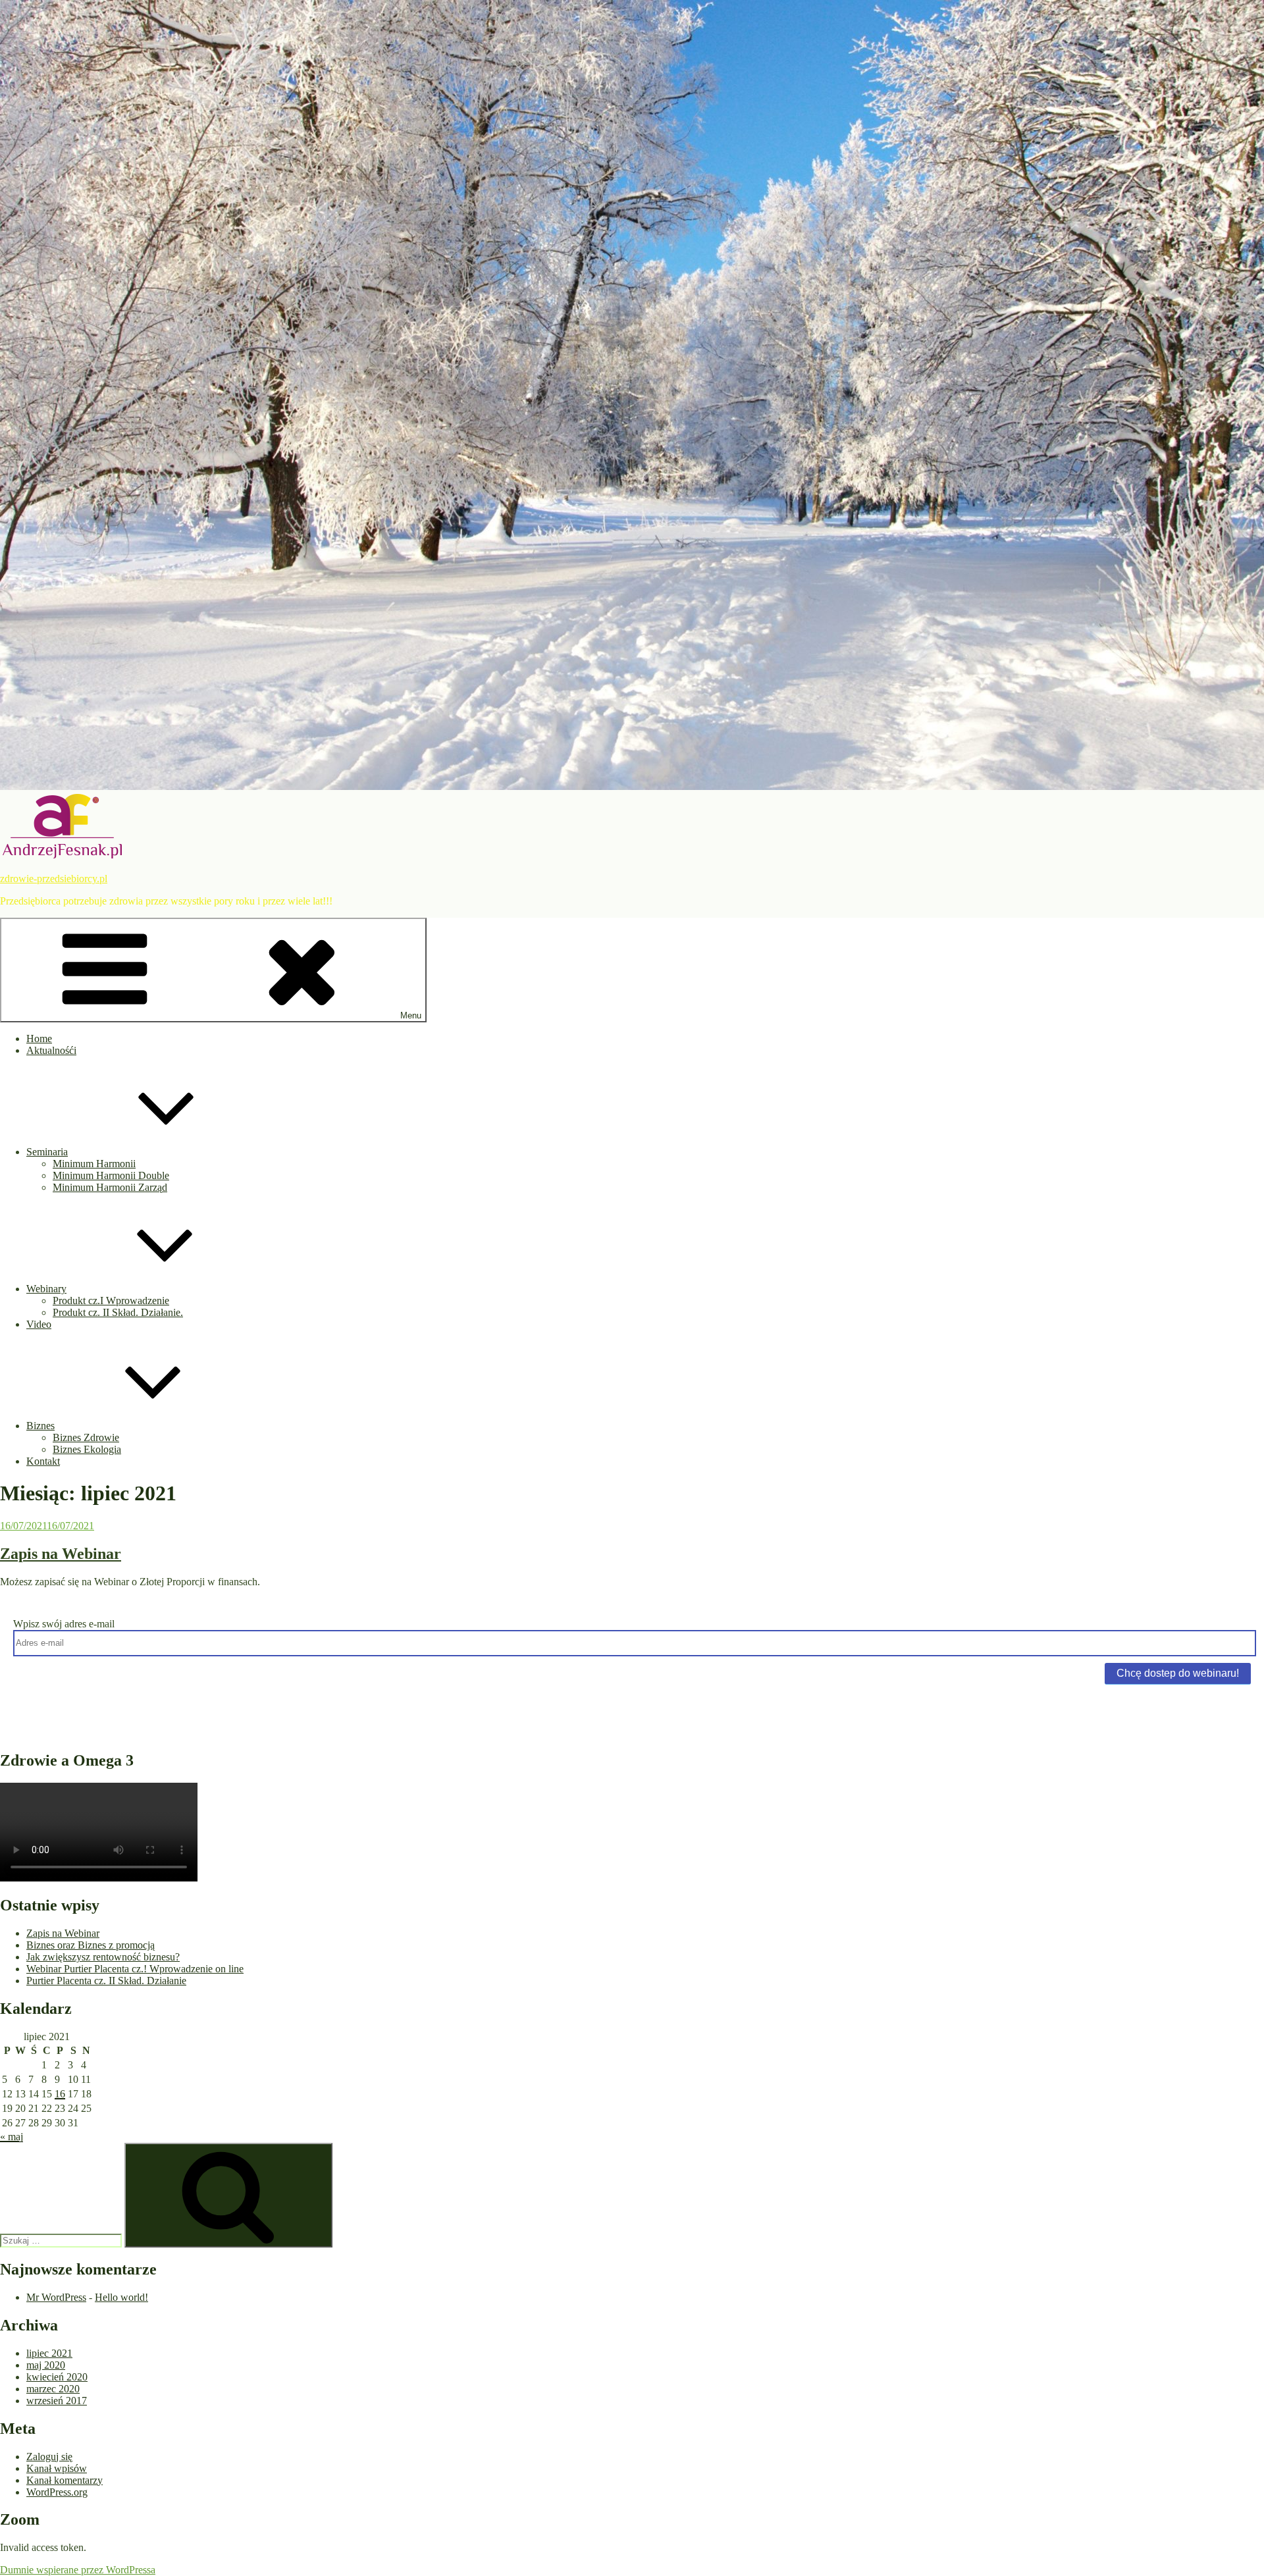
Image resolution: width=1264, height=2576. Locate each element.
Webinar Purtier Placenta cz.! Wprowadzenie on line (135, 1969)
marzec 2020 (53, 2389)
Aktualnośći (51, 1050)
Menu (411, 1015)
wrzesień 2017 (57, 2401)
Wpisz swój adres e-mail (64, 1624)
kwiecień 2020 (57, 2377)
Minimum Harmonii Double (111, 1175)
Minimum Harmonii (94, 1164)
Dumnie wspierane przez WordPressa (78, 2570)
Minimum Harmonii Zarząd (110, 1187)
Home (39, 1038)
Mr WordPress (56, 2297)
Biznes (40, 1426)
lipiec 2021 (49, 2353)
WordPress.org (57, 2492)
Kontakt (43, 1461)
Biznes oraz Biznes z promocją (91, 1945)
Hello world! (121, 2297)
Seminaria (47, 1152)
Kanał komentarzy (65, 2480)
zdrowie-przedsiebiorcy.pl (54, 879)
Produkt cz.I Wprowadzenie (111, 1301)
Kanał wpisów (57, 2468)
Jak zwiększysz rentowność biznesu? (103, 1957)
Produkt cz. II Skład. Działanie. (118, 1312)
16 (60, 2094)
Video (39, 1324)
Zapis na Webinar (61, 1554)
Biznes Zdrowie (86, 1437)
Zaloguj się (49, 2457)
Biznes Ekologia (87, 1449)
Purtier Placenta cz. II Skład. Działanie (106, 1981)
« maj (12, 2137)
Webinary (46, 1289)
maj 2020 (46, 2365)
